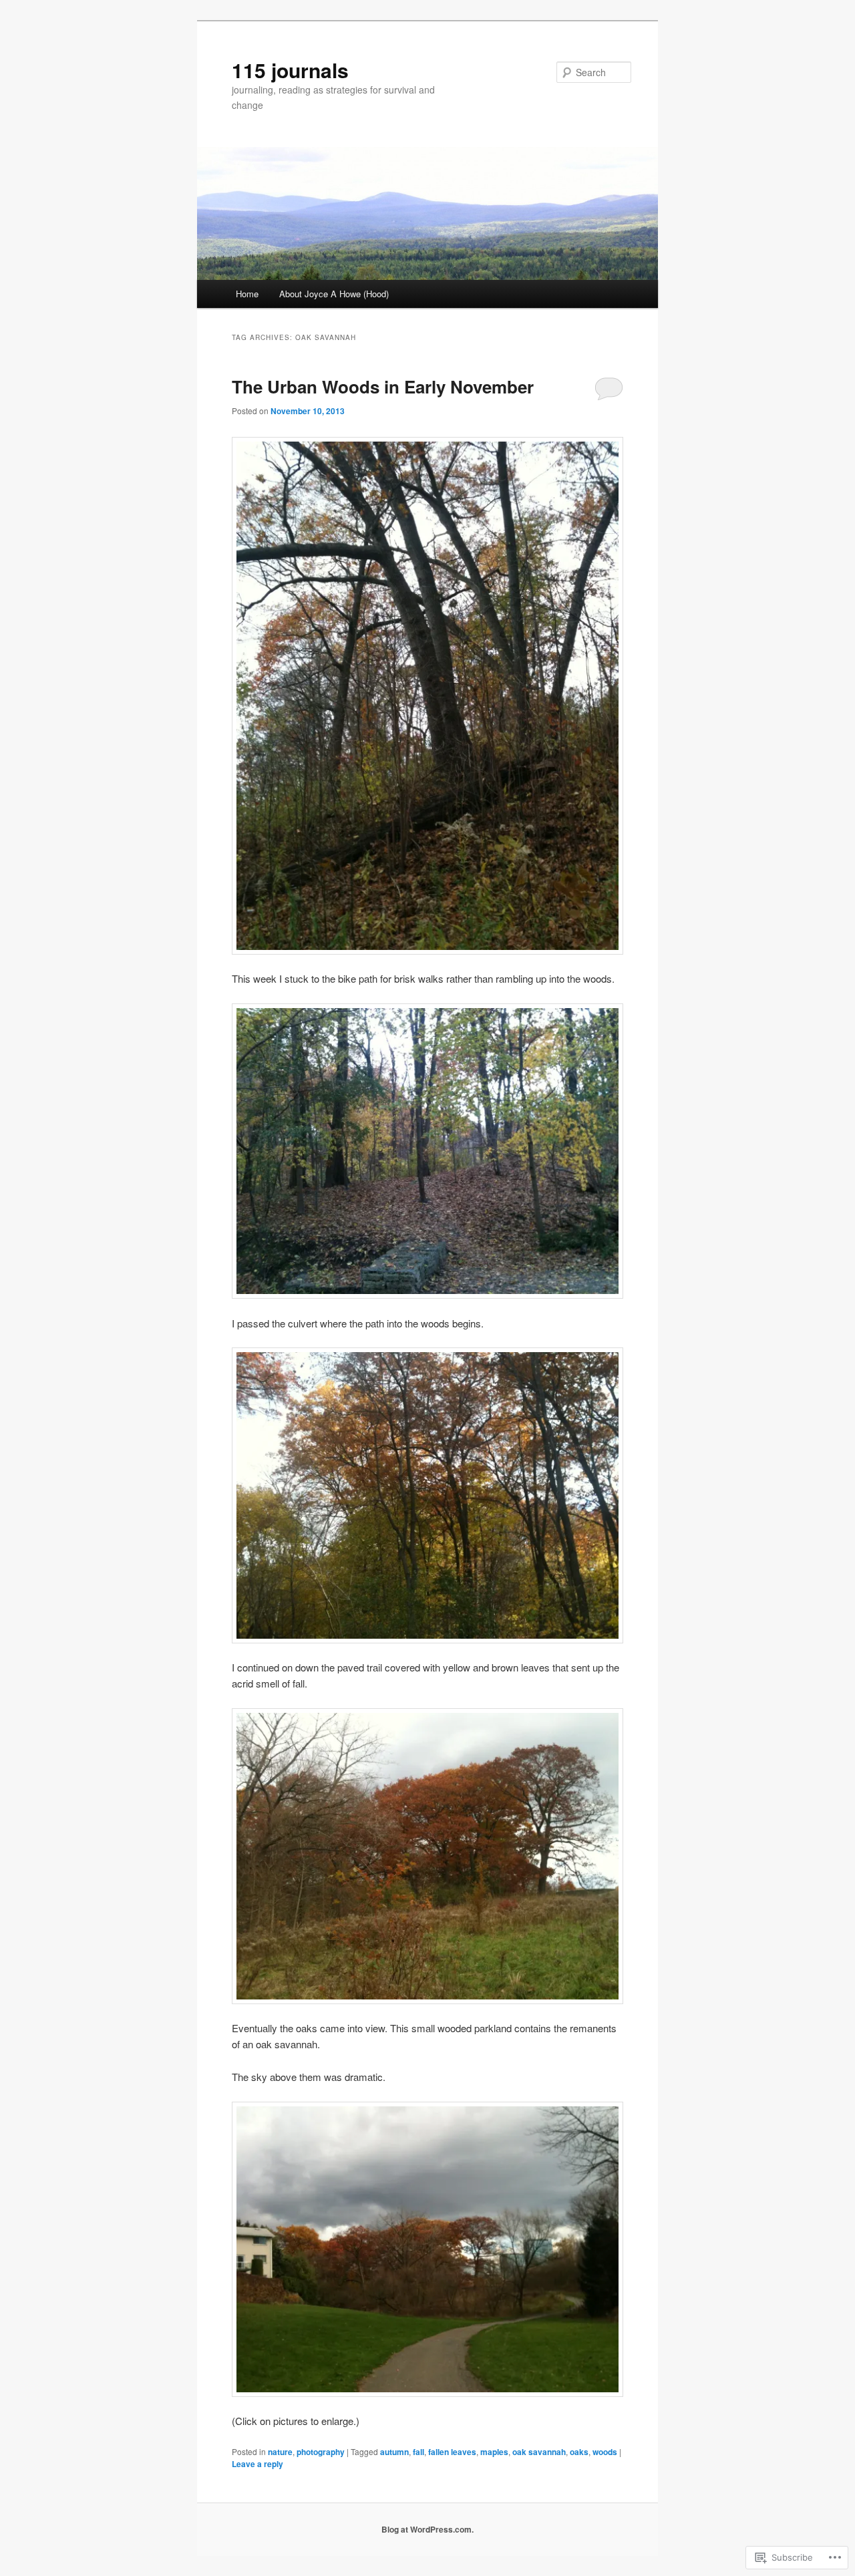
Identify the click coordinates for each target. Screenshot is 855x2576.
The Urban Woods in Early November (383, 386)
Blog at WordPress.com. (427, 2529)
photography (321, 2452)
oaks (579, 2452)
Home (247, 294)
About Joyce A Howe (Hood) (334, 294)
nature (280, 2452)
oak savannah (539, 2452)
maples (494, 2452)
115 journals (290, 70)
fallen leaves (452, 2452)
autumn (394, 2452)
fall (418, 2452)
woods (605, 2452)
